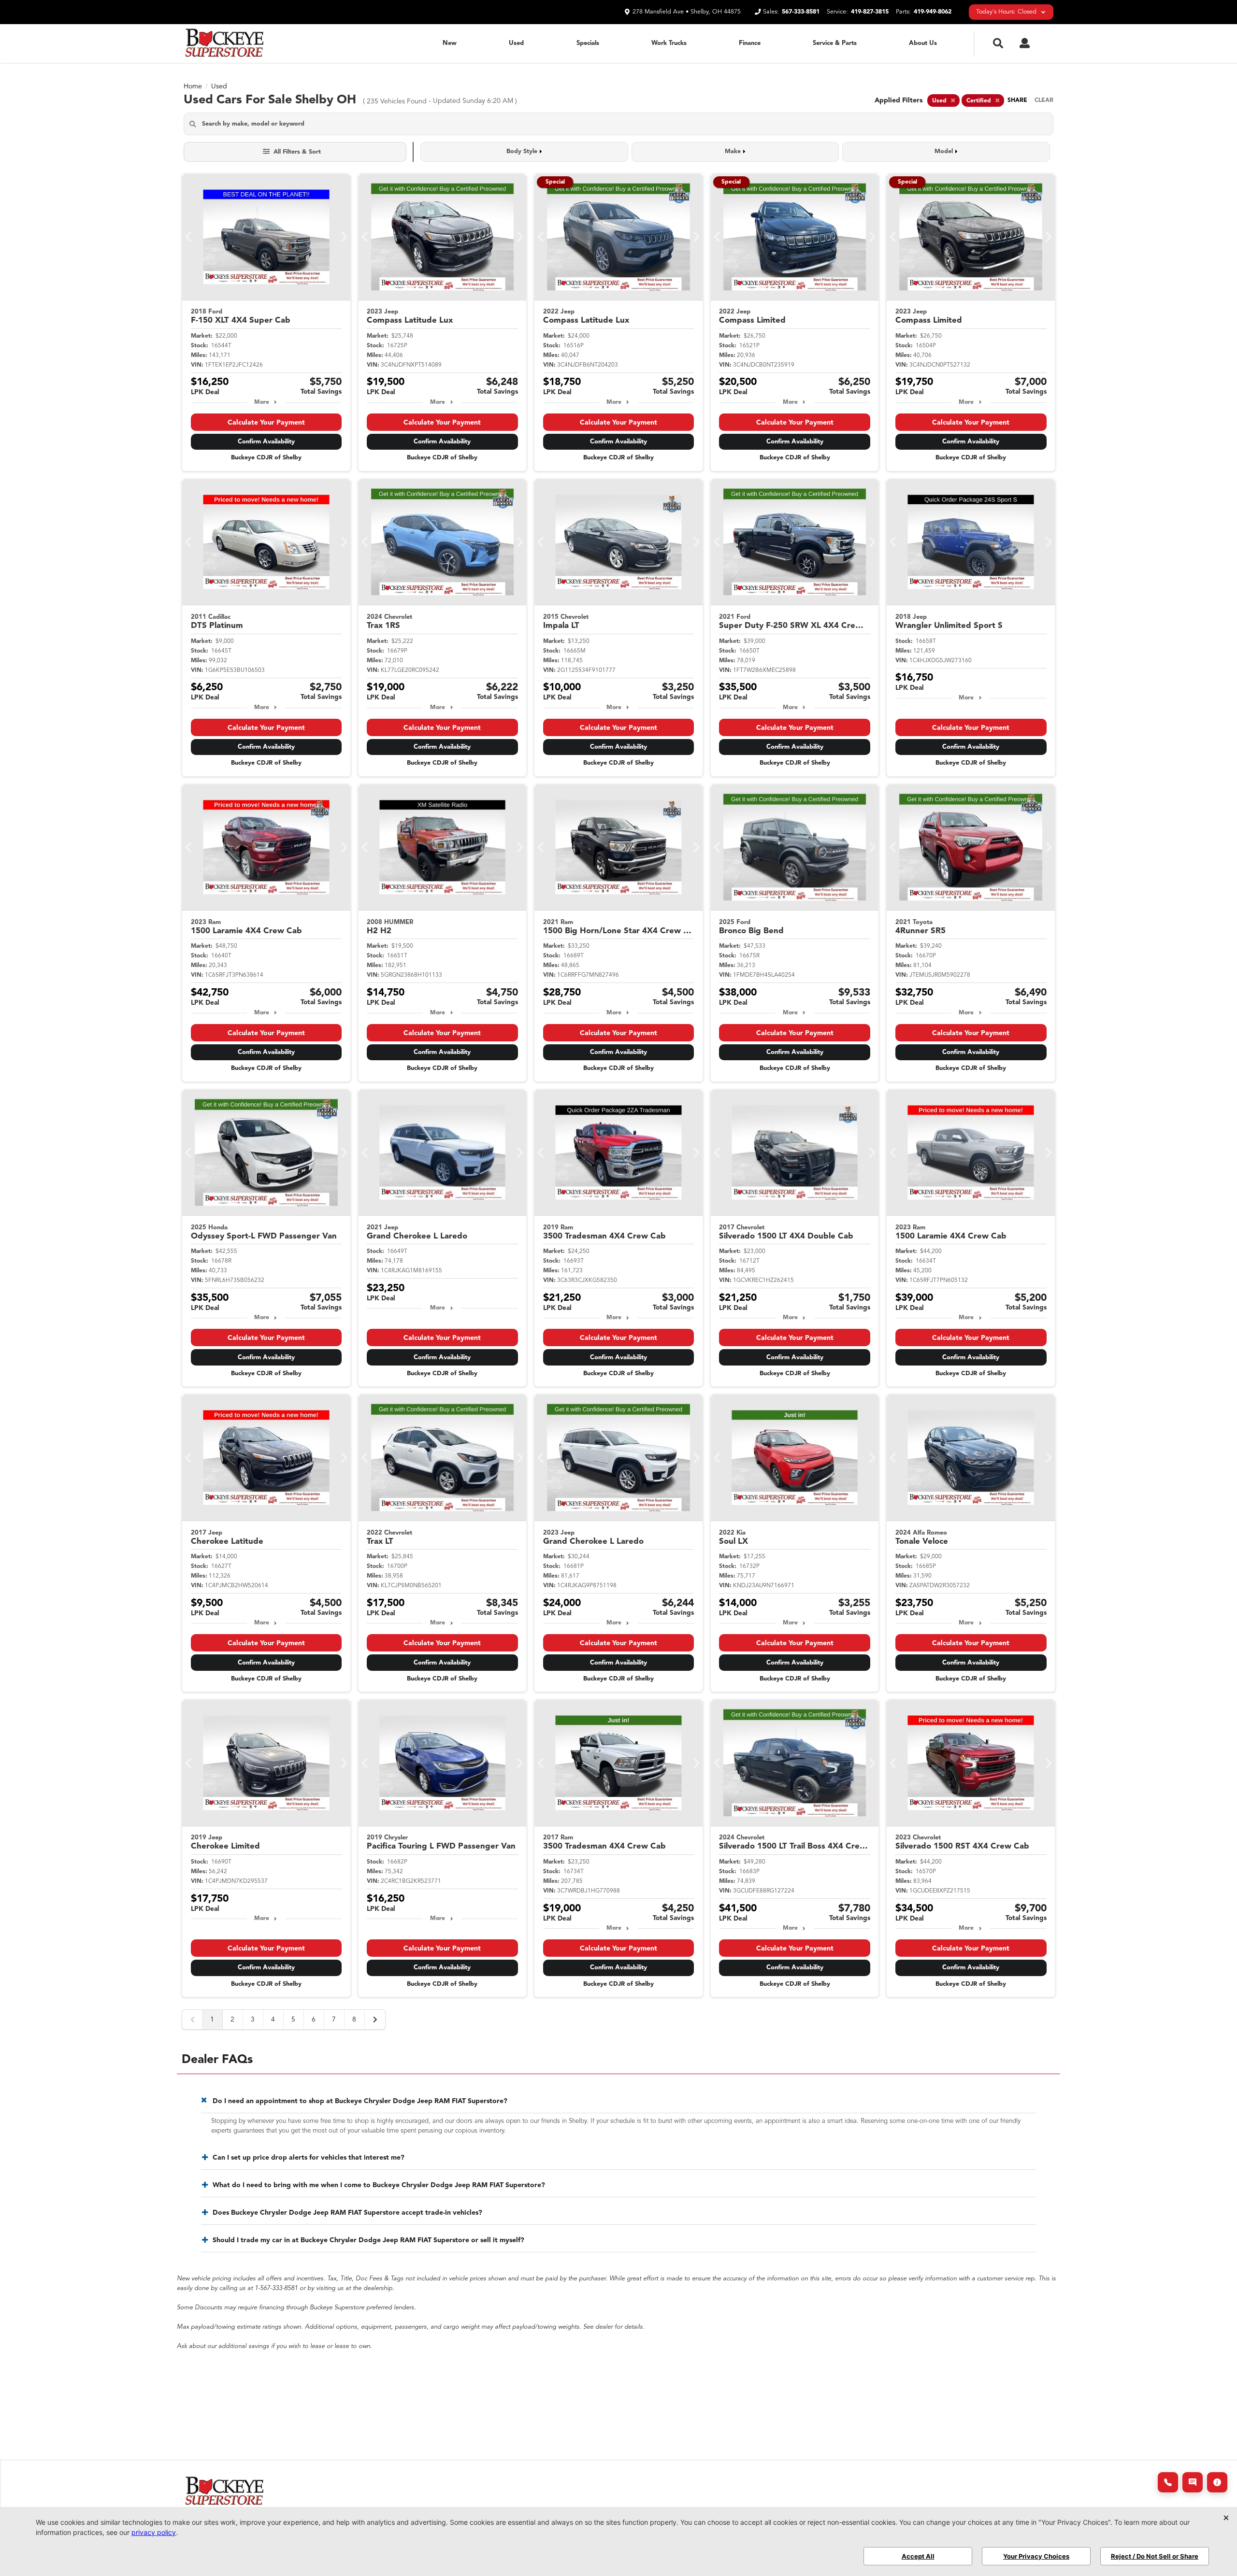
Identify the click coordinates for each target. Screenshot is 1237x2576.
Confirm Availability (266, 442)
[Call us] (1168, 2482)
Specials (588, 43)
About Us (923, 43)
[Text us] (1193, 2482)
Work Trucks (669, 43)
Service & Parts (835, 43)
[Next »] (375, 2020)
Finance (750, 43)
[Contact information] (1217, 2482)
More (262, 402)
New (450, 43)
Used (516, 43)
